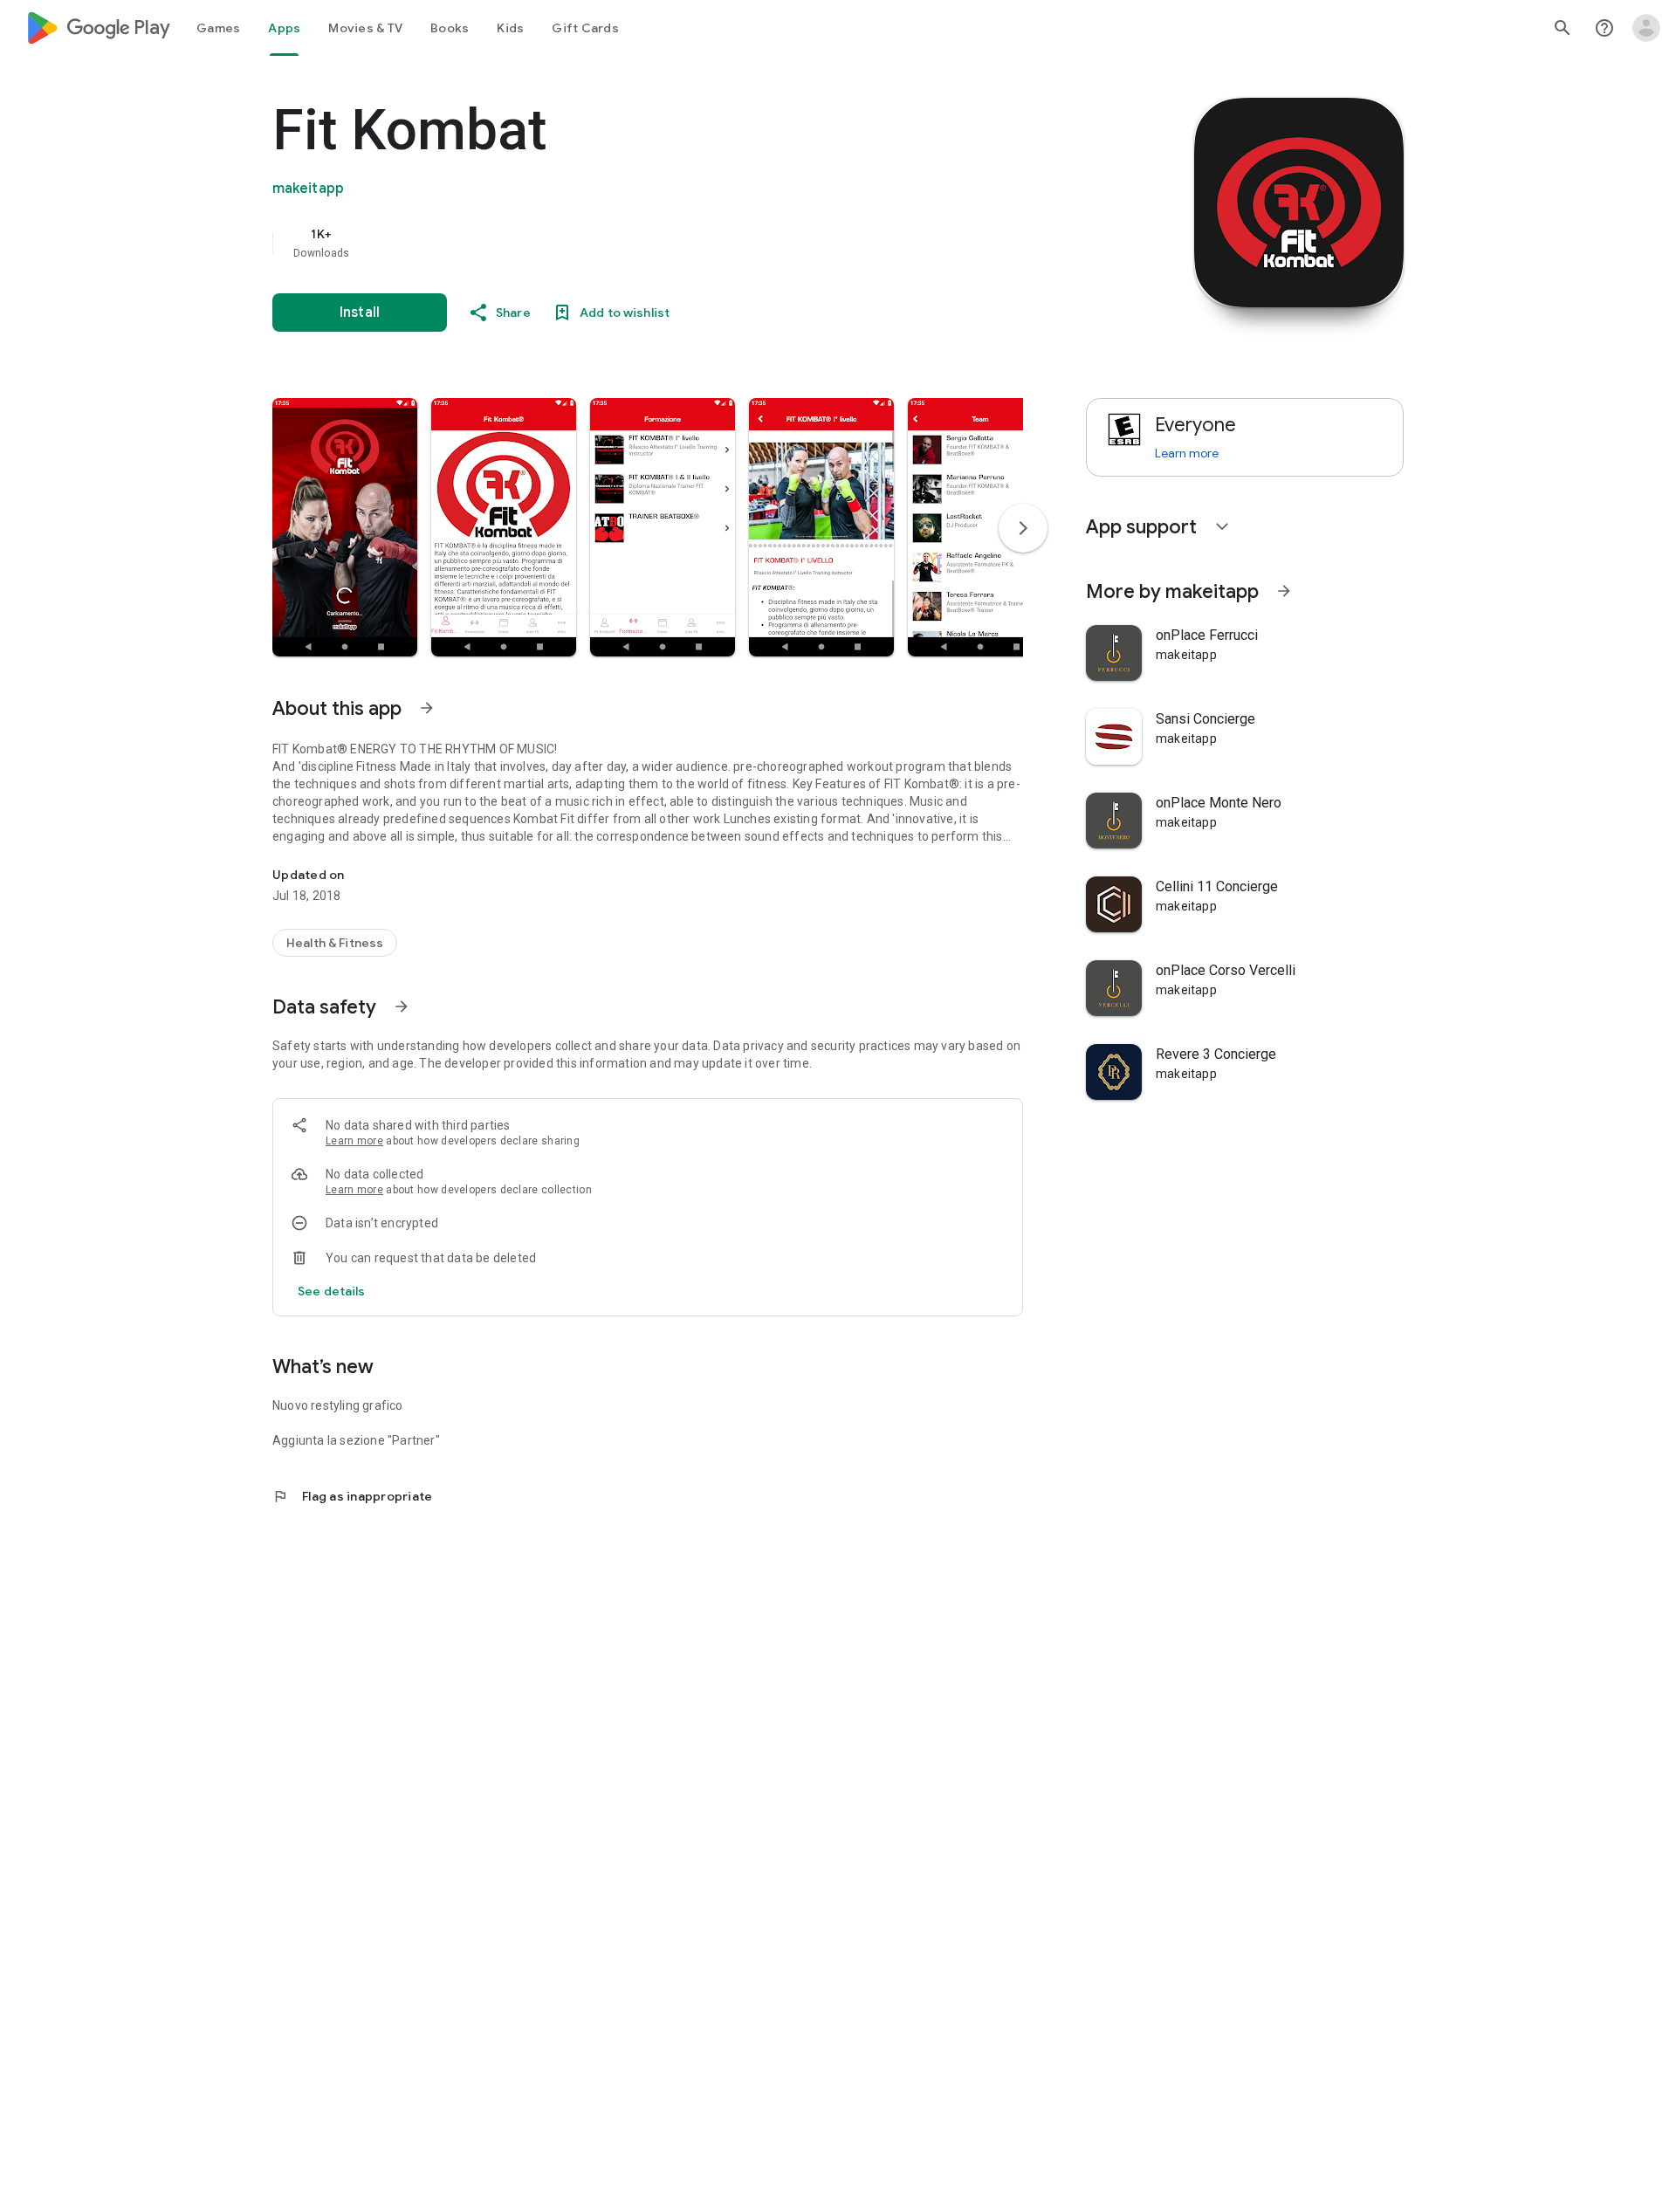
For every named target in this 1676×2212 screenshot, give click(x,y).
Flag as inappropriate (352, 1496)
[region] (622, 243)
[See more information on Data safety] (402, 1006)
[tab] (218, 28)
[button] (345, 527)
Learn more (354, 1141)
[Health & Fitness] (335, 943)
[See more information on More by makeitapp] (1284, 591)
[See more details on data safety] (332, 1291)
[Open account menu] (1646, 28)
